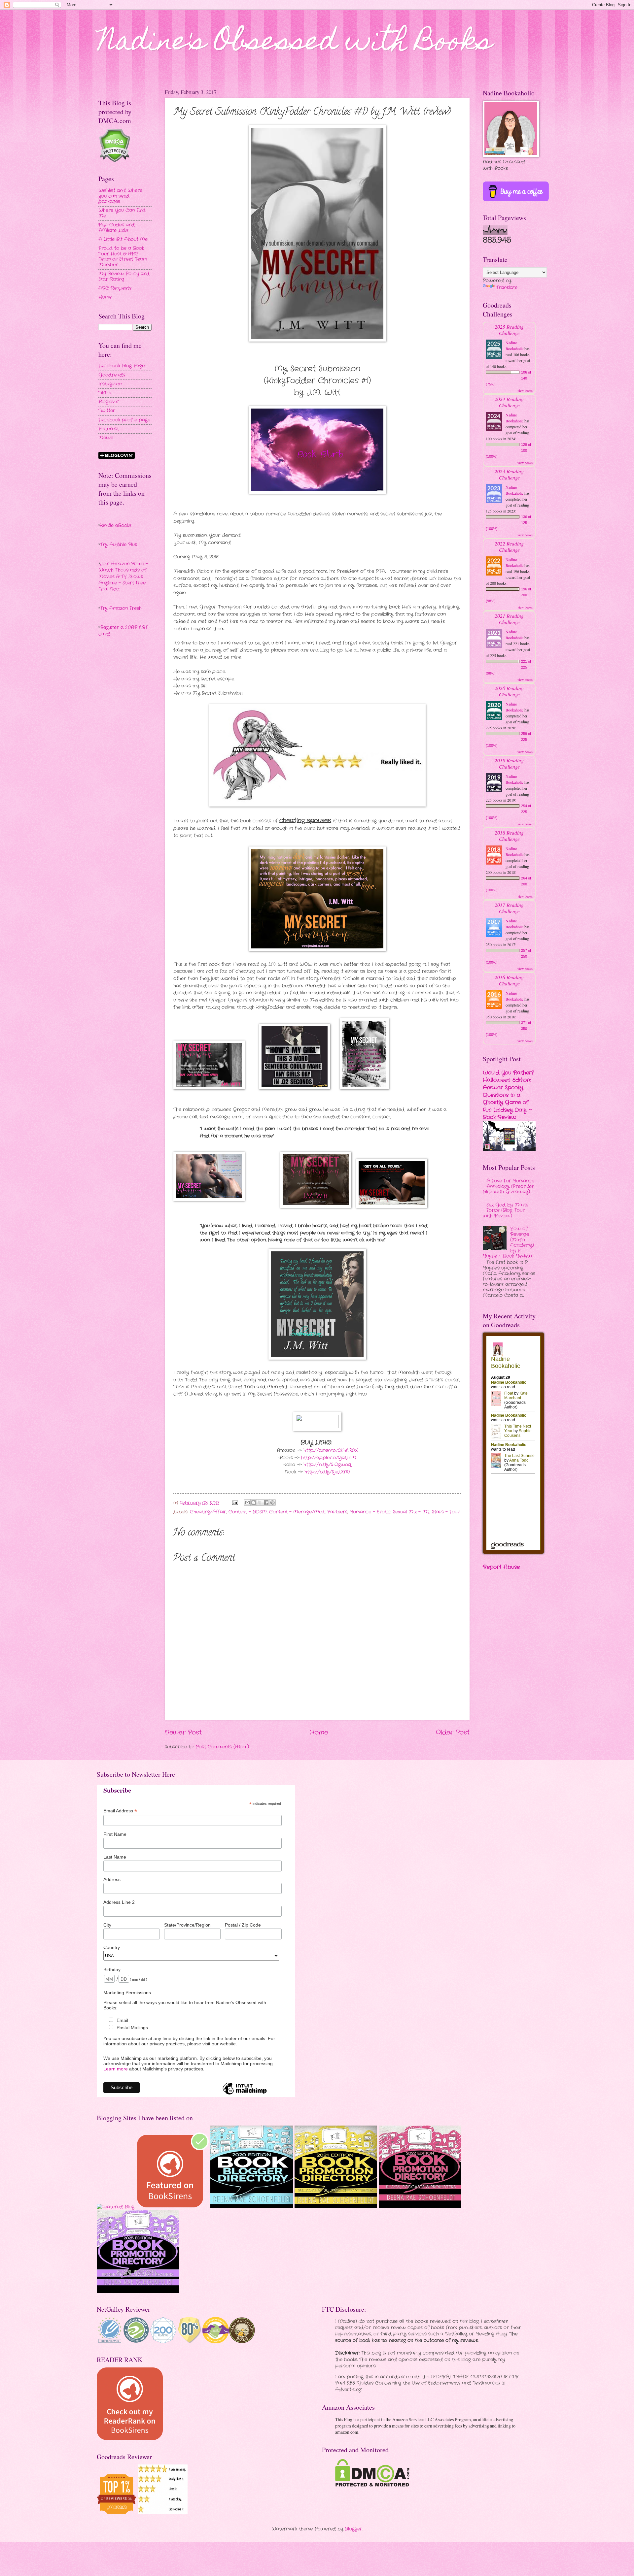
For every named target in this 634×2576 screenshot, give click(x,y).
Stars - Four (446, 1512)
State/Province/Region (187, 1925)
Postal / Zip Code (243, 1925)
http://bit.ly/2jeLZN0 (327, 1472)
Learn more (116, 2069)
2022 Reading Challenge (509, 546)
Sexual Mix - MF (411, 1512)
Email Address (120, 1811)
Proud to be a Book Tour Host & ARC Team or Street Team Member (123, 257)
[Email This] (247, 1503)
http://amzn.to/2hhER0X (331, 1451)
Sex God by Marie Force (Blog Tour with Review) (506, 1210)
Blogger (353, 2529)
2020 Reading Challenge (509, 691)
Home (319, 1733)
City (107, 1925)
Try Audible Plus (119, 545)
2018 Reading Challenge (509, 836)
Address (112, 1879)
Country (112, 1947)
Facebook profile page (124, 420)
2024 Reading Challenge (509, 402)
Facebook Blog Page (122, 366)
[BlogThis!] (254, 1503)
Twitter (107, 411)
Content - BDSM (248, 1512)
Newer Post (183, 1733)
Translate (507, 288)
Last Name (115, 1857)
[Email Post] (235, 1503)
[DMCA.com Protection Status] (372, 2485)
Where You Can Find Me (122, 213)
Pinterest (109, 429)
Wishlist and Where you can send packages (120, 196)
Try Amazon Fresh (121, 608)
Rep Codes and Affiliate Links (117, 228)
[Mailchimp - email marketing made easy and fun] (245, 2094)
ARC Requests (115, 288)
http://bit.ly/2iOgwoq (327, 1465)
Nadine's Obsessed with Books (295, 44)
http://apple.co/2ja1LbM (329, 1458)
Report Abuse (501, 1567)
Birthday (112, 1969)
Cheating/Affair (208, 1512)
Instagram (110, 384)
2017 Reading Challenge (509, 908)
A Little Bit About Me (123, 239)
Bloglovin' (108, 402)
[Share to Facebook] (266, 1503)
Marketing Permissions (127, 1993)
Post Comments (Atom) (222, 1747)
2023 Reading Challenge (509, 474)
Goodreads (112, 375)
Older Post (453, 1733)
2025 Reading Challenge (509, 330)
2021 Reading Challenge (509, 619)
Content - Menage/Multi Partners (308, 1512)
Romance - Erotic (370, 1512)
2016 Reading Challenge (509, 980)
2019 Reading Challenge (509, 763)
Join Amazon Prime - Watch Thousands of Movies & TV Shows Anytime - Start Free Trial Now (123, 577)
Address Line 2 (119, 1902)
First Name (115, 1834)
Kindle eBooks (116, 526)
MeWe (106, 438)
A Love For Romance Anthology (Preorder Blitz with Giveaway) (509, 1186)
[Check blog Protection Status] (114, 161)
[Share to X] (260, 1503)
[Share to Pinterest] (272, 1503)
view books (525, 390)
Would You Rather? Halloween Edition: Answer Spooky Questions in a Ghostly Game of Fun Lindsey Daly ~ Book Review (508, 1095)
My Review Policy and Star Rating (124, 277)
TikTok (105, 393)
